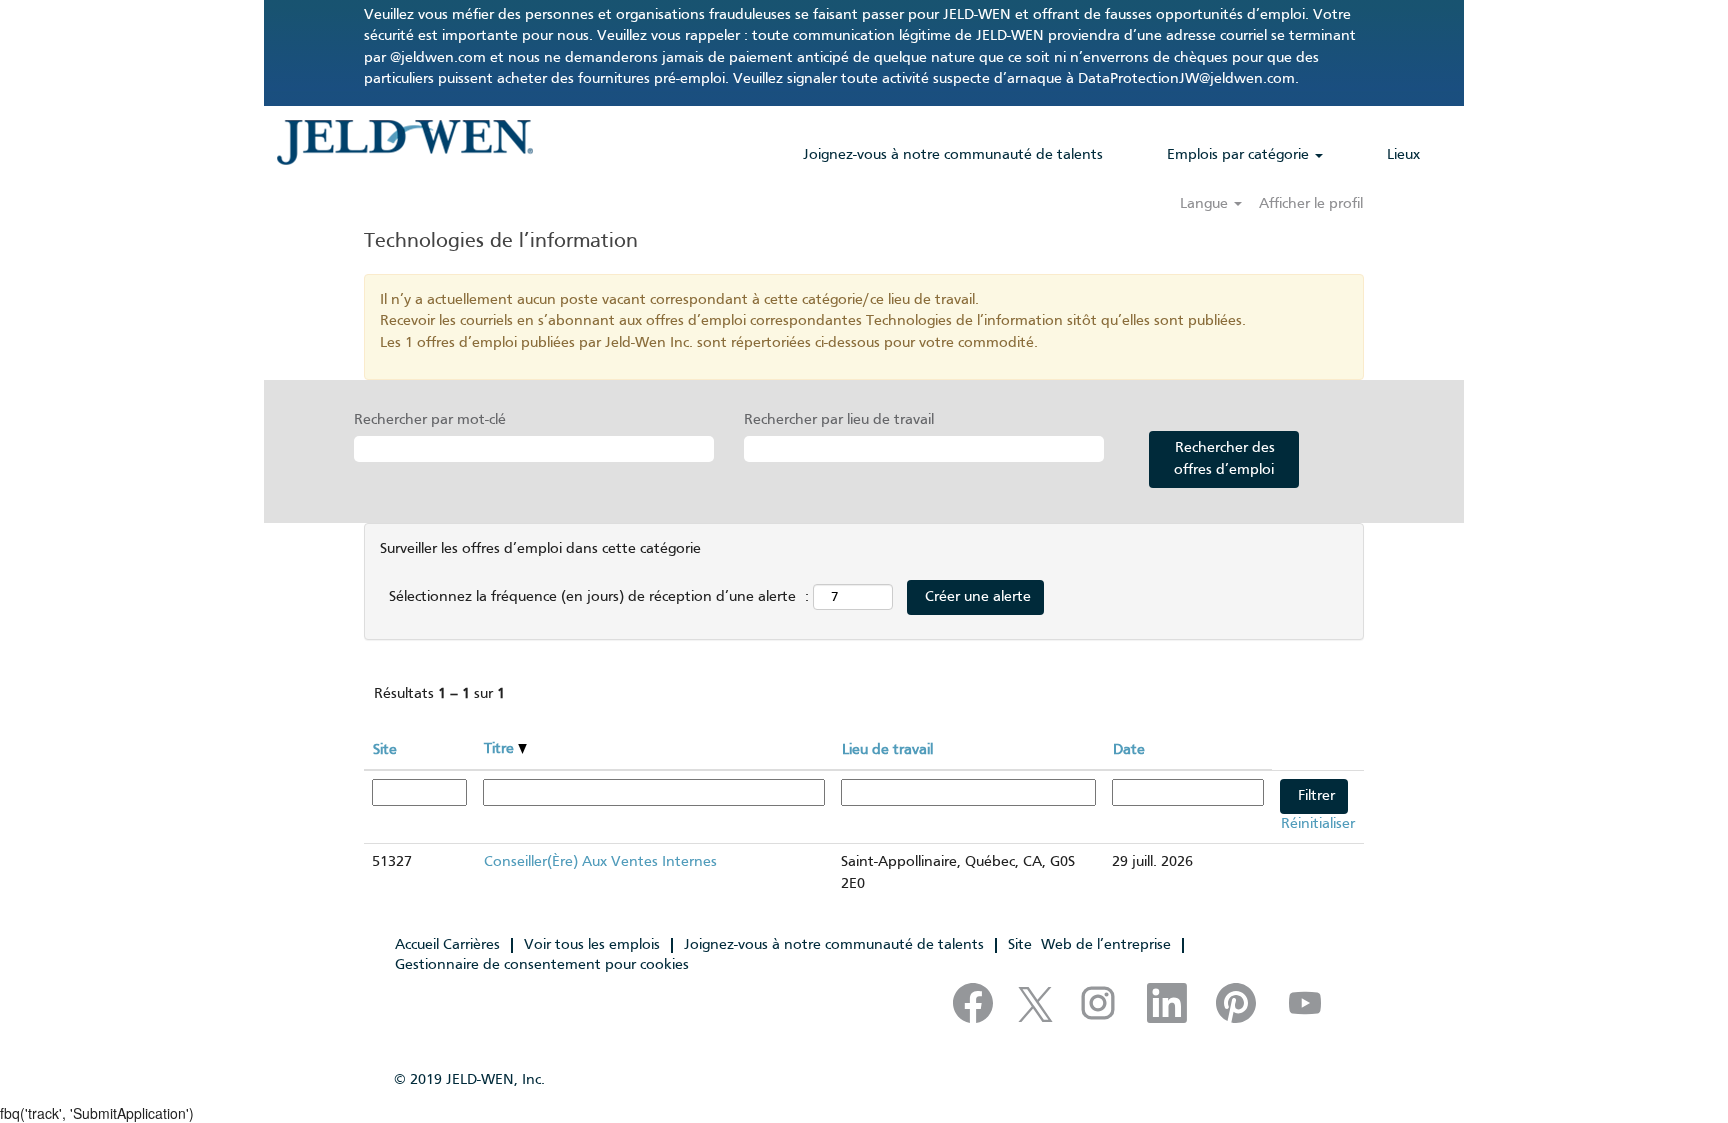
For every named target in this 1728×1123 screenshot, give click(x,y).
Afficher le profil (1311, 204)
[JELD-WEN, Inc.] (404, 142)
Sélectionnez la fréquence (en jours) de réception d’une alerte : (599, 597)
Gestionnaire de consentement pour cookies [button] (542, 965)
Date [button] (1129, 750)
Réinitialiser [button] (1318, 824)
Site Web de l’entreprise (1089, 945)
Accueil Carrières (447, 945)
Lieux (1403, 155)
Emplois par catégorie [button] (1240, 155)
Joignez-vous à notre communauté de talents (953, 155)
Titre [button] (501, 749)
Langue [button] (1206, 204)
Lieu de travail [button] (887, 750)
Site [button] (385, 750)
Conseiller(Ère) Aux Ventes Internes (600, 862)
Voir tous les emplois (592, 945)
